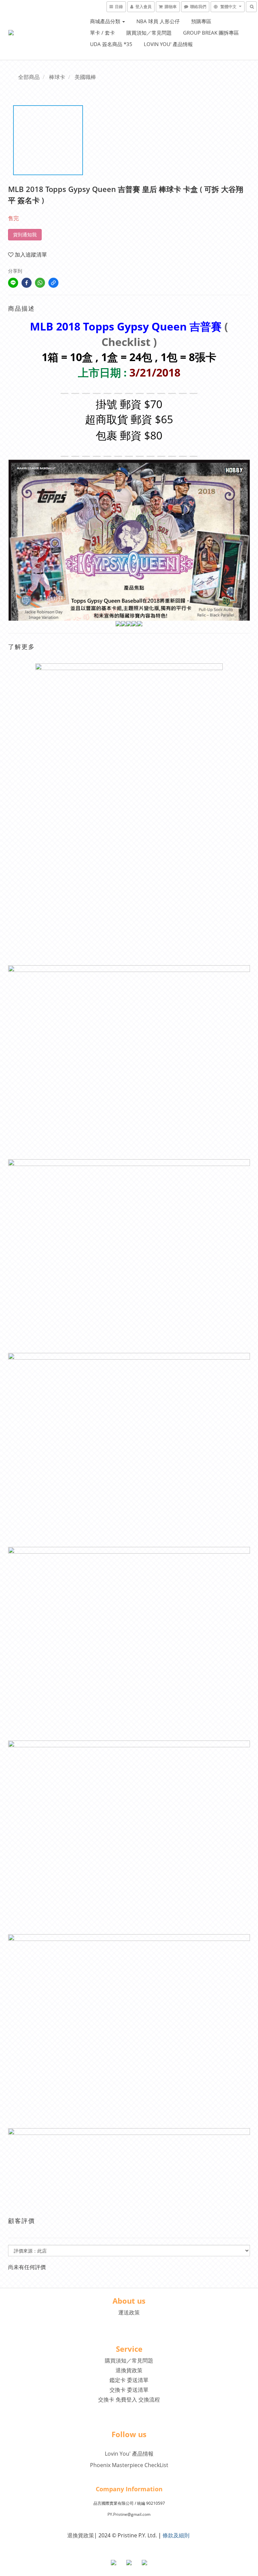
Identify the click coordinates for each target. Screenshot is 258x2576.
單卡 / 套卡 (102, 33)
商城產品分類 (106, 21)
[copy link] (53, 283)
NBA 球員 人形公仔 (158, 21)
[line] (13, 283)
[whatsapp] (40, 283)
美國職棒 (85, 77)
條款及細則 (176, 2535)
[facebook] (27, 283)
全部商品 (29, 77)
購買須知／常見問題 (149, 33)
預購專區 (201, 21)
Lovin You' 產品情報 (168, 44)
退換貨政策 (129, 2370)
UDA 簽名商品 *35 (111, 44)
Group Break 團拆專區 (211, 33)
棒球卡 (57, 77)
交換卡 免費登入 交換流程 (129, 2399)
